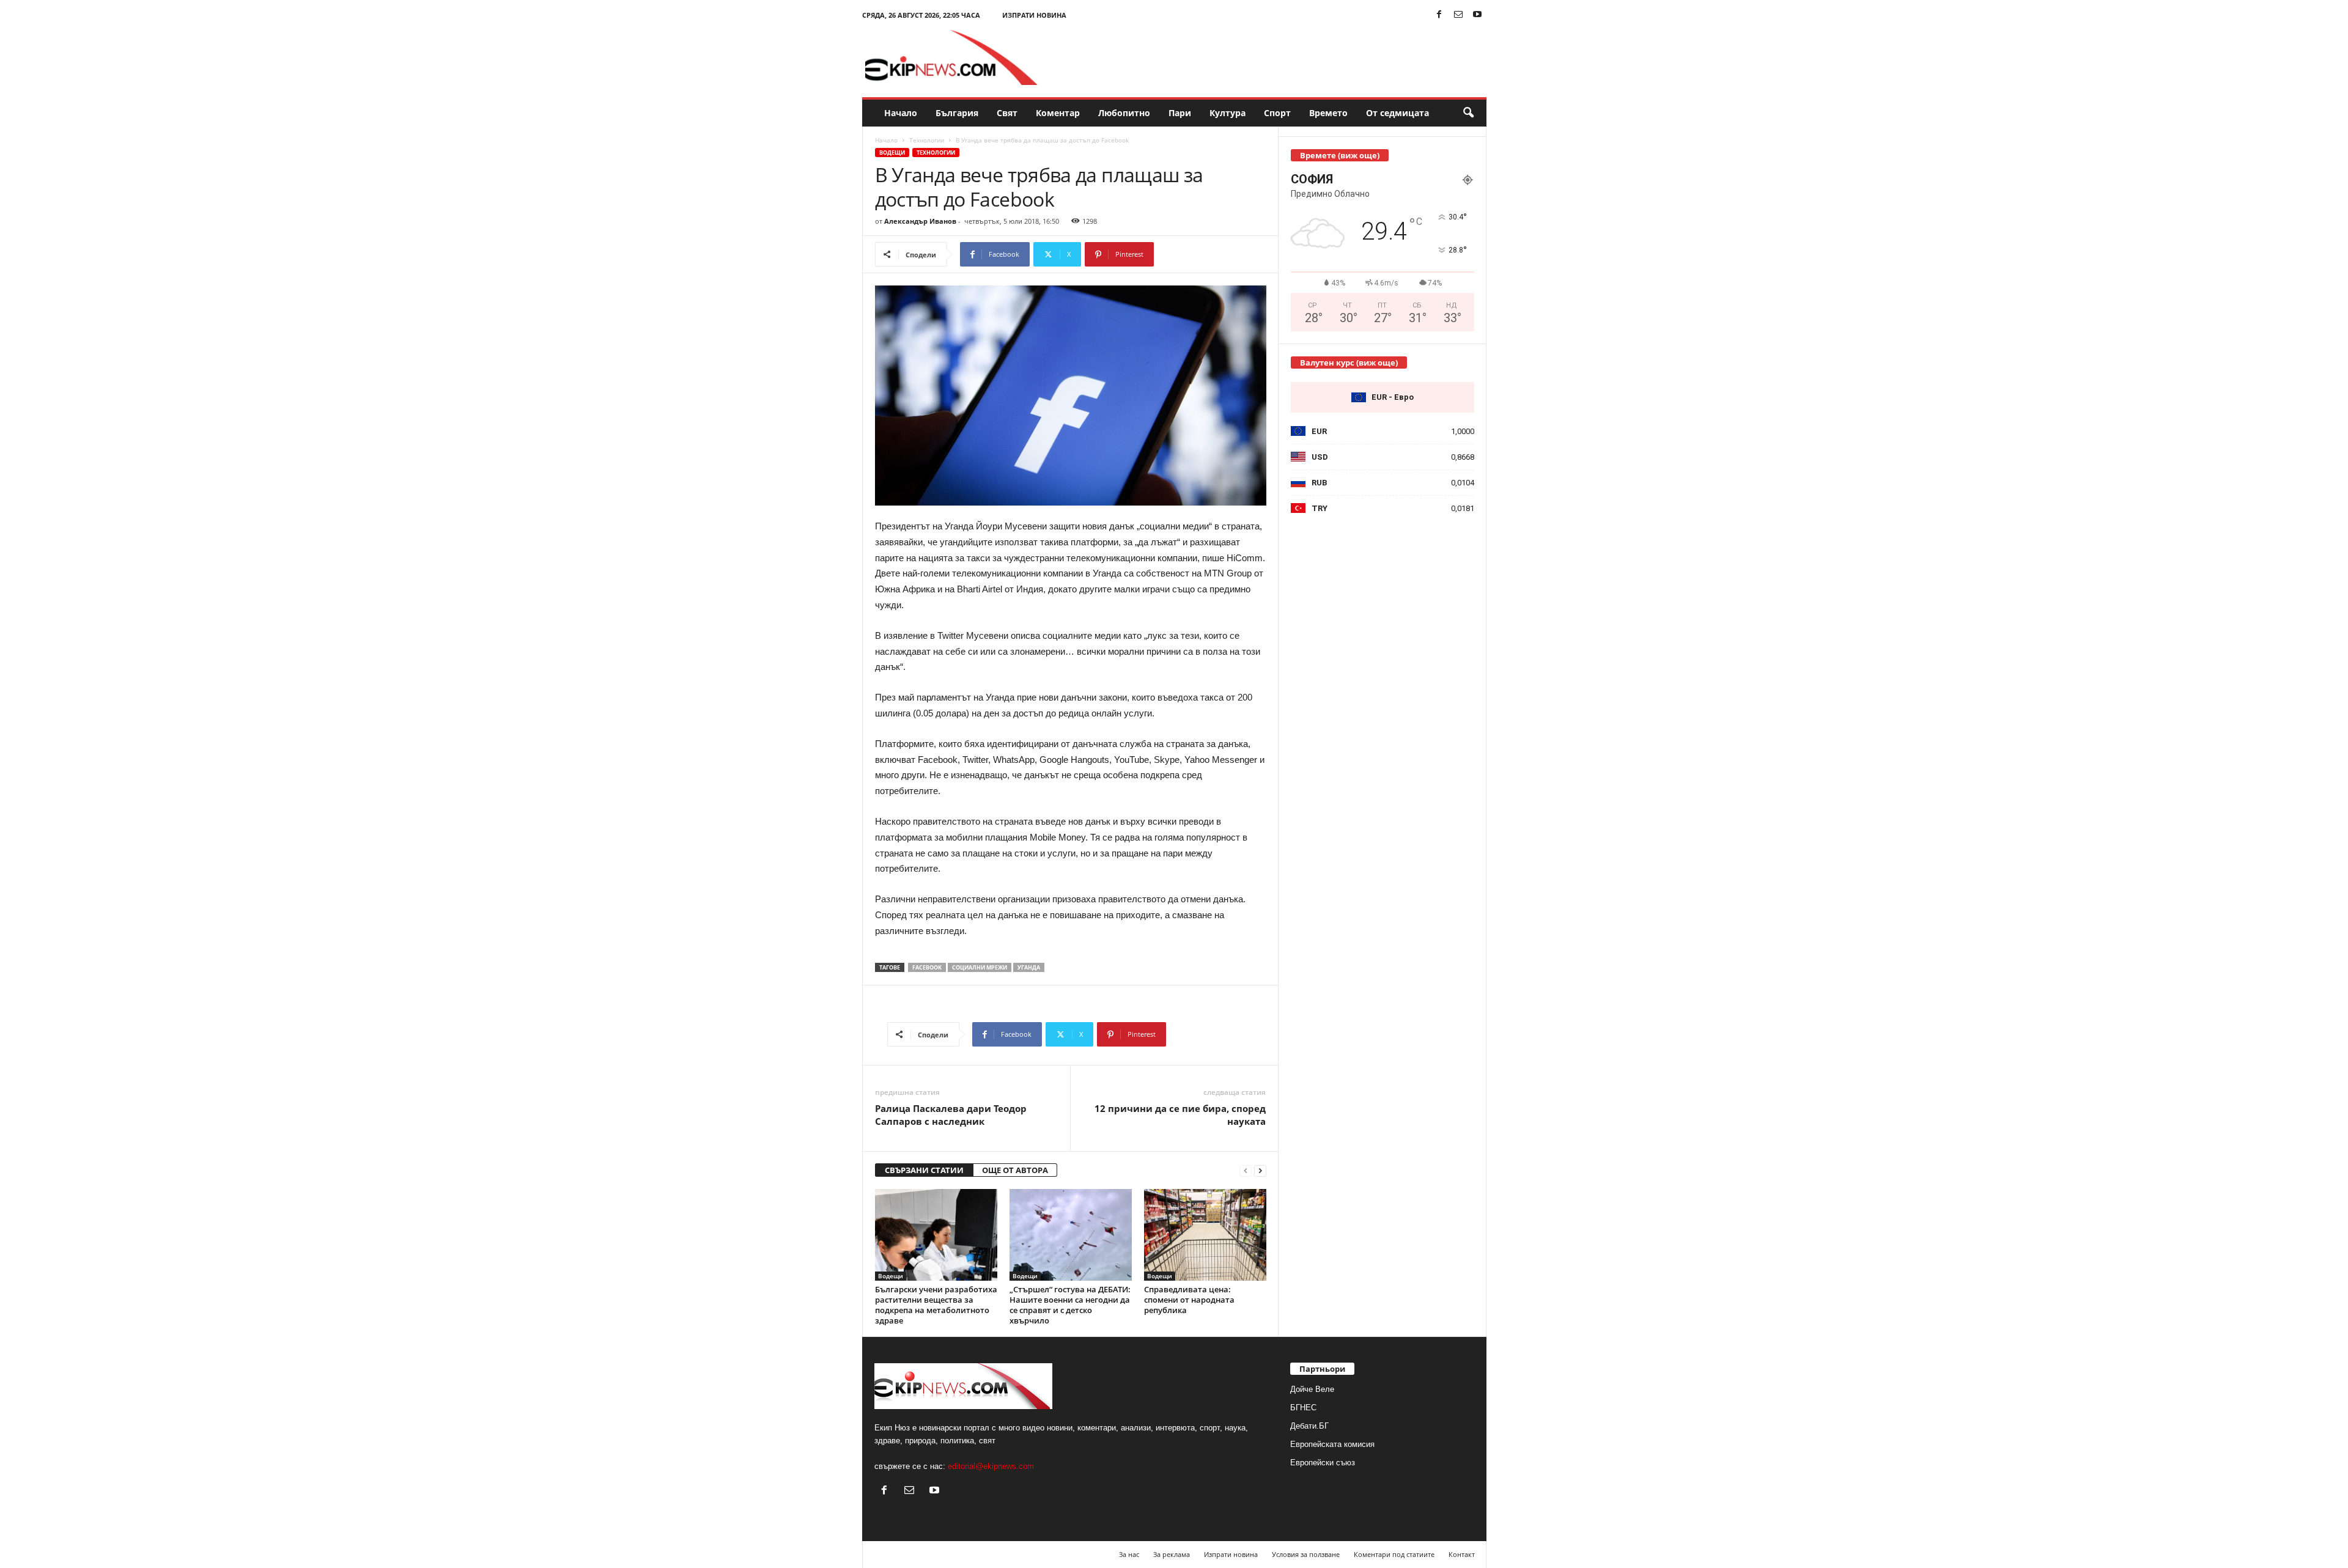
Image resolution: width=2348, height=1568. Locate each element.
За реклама (1172, 1554)
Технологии (927, 140)
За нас (1129, 1554)
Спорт (1277, 113)
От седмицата (1397, 113)
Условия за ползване (1306, 1554)
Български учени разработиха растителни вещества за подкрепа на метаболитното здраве (936, 1305)
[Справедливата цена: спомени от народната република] (1205, 1235)
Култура (1228, 113)
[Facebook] (1439, 15)
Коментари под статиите (1394, 1554)
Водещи (892, 153)
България (957, 113)
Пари (1180, 113)
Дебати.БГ (1309, 1426)
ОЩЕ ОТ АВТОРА (1015, 1170)
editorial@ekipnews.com (991, 1466)
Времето (1328, 113)
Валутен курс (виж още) (1349, 363)
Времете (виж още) (1340, 155)
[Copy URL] (1194, 254)
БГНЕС (1303, 1408)
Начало (901, 113)
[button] (1468, 113)
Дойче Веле (1312, 1389)
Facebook (927, 967)
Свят (1007, 113)
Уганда (1029, 967)
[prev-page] (1246, 1170)
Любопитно (1124, 113)
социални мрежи (980, 967)
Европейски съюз (1323, 1463)
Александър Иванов (920, 221)
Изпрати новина (1034, 15)
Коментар (1058, 113)
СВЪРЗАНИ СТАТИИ (924, 1170)
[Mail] (1458, 15)
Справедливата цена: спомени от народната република (1189, 1300)
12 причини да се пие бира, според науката (1180, 1115)
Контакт (1462, 1554)
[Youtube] (1477, 15)
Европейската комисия (1332, 1444)
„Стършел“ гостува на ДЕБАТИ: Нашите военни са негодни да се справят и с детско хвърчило (1070, 1305)
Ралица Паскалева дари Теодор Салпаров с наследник (951, 1115)
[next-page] (1260, 1170)
